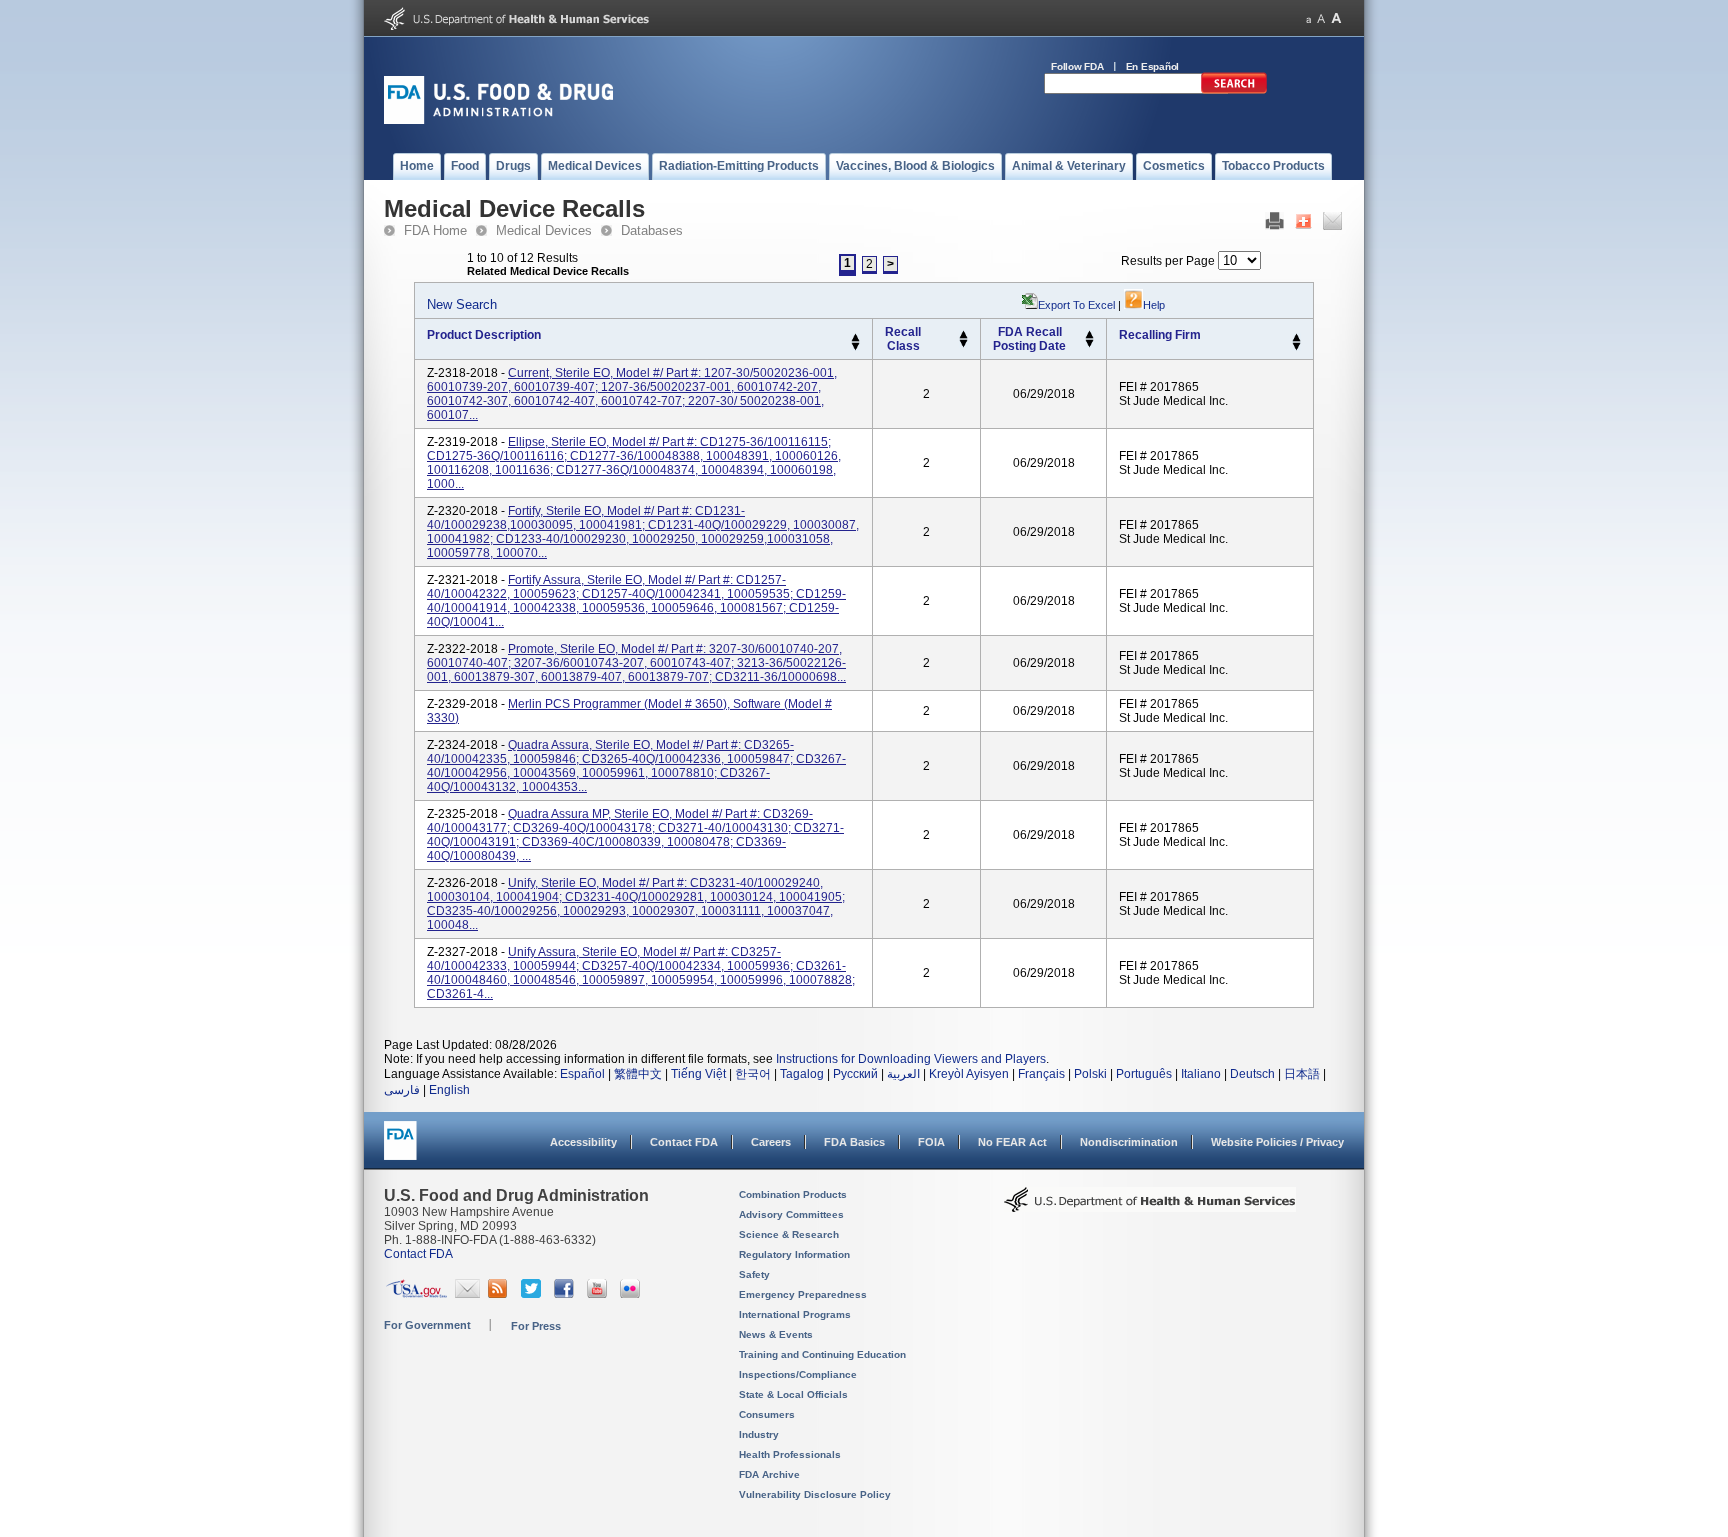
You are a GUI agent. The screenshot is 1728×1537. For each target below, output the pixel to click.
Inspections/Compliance (798, 1374)
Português (1144, 1074)
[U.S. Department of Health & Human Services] (1150, 1207)
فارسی (402, 1090)
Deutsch (1252, 1074)
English (449, 1090)
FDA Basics (854, 1142)
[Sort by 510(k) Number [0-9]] (963, 335)
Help (1154, 305)
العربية (903, 1074)
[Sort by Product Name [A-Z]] (855, 338)
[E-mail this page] (1332, 226)
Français (1041, 1074)
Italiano (1201, 1074)
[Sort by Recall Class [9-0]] (963, 344)
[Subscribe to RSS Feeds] (500, 1294)
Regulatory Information (794, 1254)
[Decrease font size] (1308, 18)
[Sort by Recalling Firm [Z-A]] (1296, 347)
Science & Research (789, 1234)
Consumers (767, 1414)
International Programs (795, 1314)
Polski (1090, 1074)
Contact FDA (684, 1142)
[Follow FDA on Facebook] (566, 1294)
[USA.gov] (416, 1294)
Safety (754, 1274)
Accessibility (583, 1142)
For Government (427, 1325)
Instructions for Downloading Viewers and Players (911, 1059)
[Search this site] (1234, 90)
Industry (759, 1434)
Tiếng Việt (698, 1074)
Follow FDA (1077, 66)
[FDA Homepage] (400, 1149)
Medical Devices (544, 230)
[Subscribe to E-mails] (467, 1294)
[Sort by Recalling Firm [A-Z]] (1296, 338)
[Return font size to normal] (1321, 18)
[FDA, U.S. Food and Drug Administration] (498, 120)
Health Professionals (790, 1454)
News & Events (776, 1334)
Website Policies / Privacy (1277, 1142)
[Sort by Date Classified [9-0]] (1089, 344)
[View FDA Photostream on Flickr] (632, 1294)
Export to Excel (1076, 305)
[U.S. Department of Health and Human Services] (516, 26)
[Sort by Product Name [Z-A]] (855, 347)
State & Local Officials (793, 1394)
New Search (462, 304)
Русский (855, 1074)
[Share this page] (1303, 226)
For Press (536, 1326)
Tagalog (802, 1074)
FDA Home (435, 230)
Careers (771, 1142)
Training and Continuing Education (822, 1354)
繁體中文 (638, 1074)
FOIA (931, 1142)
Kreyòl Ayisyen (969, 1074)
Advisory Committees (791, 1214)
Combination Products (793, 1194)
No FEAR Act (1012, 1142)
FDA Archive (769, 1474)
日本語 (1302, 1074)
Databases (652, 230)
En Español (1153, 66)
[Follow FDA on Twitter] (533, 1294)
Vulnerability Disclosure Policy (815, 1494)
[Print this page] (1274, 226)
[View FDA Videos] (599, 1294)
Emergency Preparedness (803, 1294)
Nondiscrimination (1129, 1142)
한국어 (753, 1074)
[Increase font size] (1336, 18)
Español (582, 1074)
